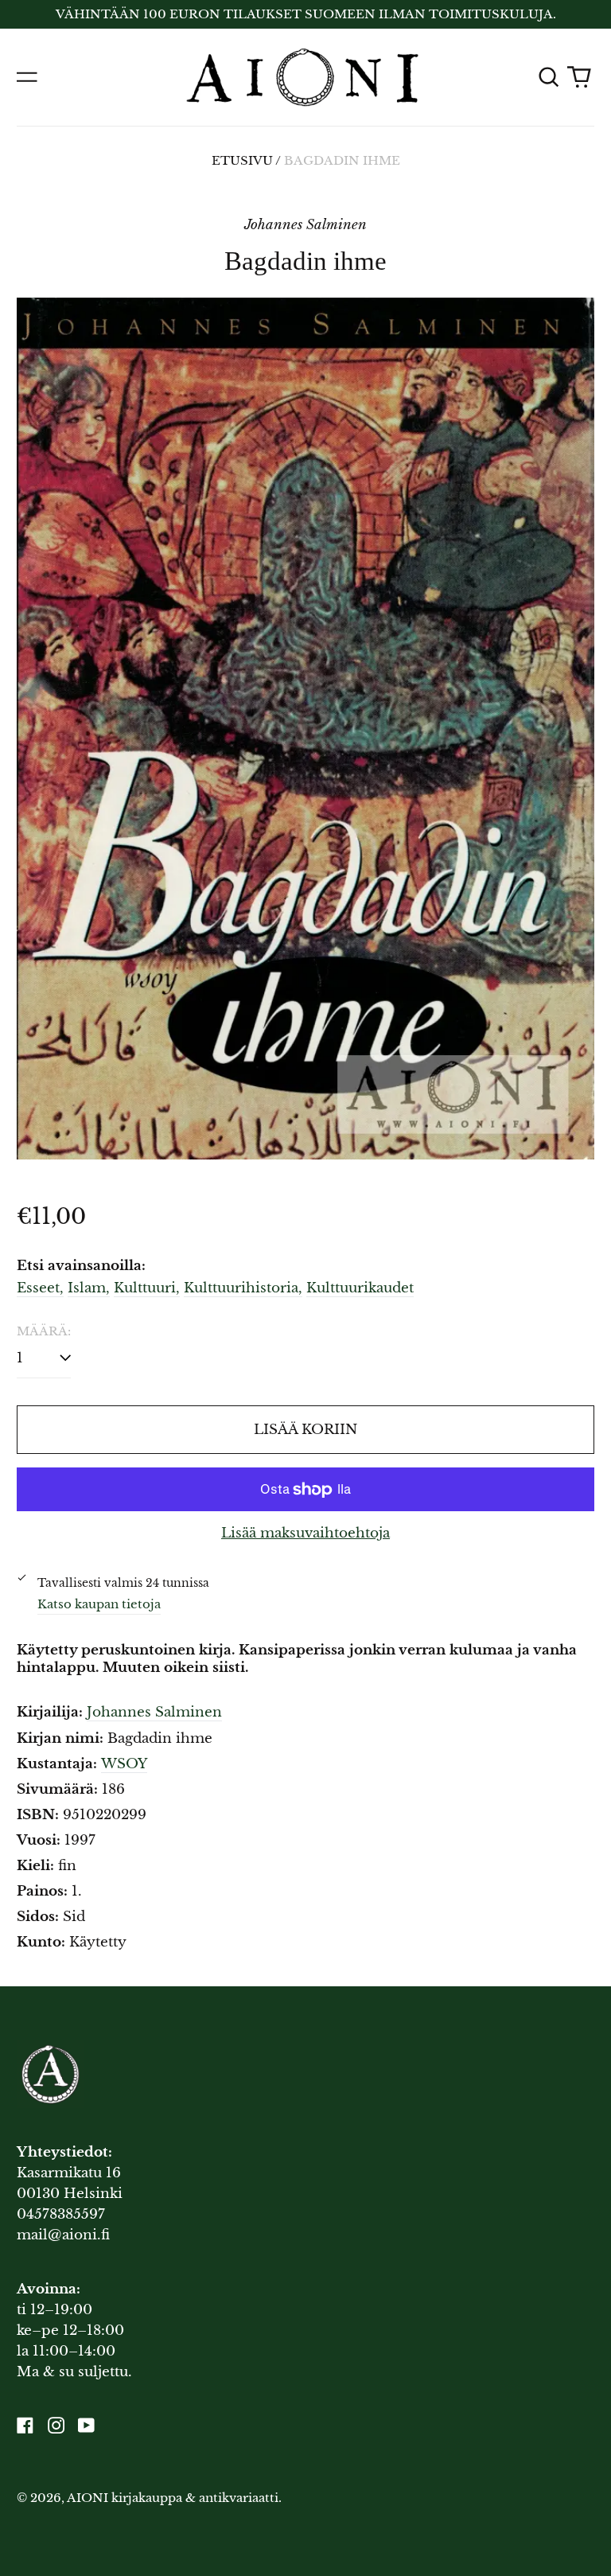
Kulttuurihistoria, (243, 1288)
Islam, (89, 1288)
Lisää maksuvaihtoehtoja (305, 1533)
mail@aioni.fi (63, 2235)
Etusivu (242, 161)
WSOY (124, 1764)
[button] (548, 77)
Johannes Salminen (154, 1712)
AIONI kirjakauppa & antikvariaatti (173, 2498)
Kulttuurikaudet (360, 1288)
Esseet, (40, 1288)
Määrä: (44, 1331)
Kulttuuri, (147, 1288)
